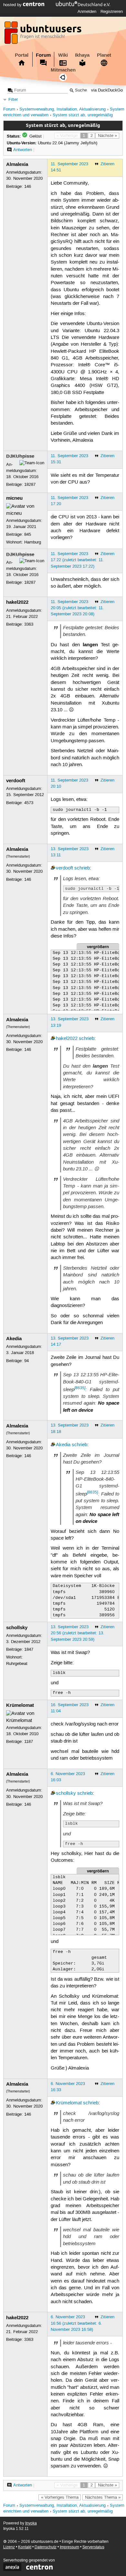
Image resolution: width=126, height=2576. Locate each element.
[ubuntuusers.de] (44, 34)
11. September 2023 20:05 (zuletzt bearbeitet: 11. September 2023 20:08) (77, 608)
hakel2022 (17, 602)
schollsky (17, 1628)
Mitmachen (63, 70)
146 (28, 187)
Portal (22, 55)
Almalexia (17, 164)
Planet (104, 55)
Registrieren (112, 12)
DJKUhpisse (20, 456)
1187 (29, 1742)
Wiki (63, 55)
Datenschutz (46, 2547)
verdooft (16, 781)
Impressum (69, 2547)
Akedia (14, 1339)
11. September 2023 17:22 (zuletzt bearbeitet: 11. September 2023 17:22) (77, 560)
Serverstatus (93, 2547)
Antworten (23, 150)
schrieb (82, 868)
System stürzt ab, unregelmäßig (83, 115)
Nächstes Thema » (103, 2497)
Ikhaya (82, 55)
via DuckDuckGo (107, 90)
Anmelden (87, 12)
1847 (29, 1649)
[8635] (80, 1388)
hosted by (13, 5)
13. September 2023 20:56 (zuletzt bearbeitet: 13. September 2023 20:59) (78, 1633)
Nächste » (107, 136)
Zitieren (107, 164)
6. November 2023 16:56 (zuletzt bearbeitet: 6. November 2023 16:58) (76, 2323)
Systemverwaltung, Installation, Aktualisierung (63, 109)
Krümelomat (20, 1705)
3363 (29, 624)
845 (28, 534)
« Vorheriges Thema (60, 2497)
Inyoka (31, 2523)
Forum (43, 55)
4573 (29, 803)
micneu (14, 498)
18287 (30, 485)
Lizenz (9, 2547)
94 (26, 1361)
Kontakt (25, 2547)
